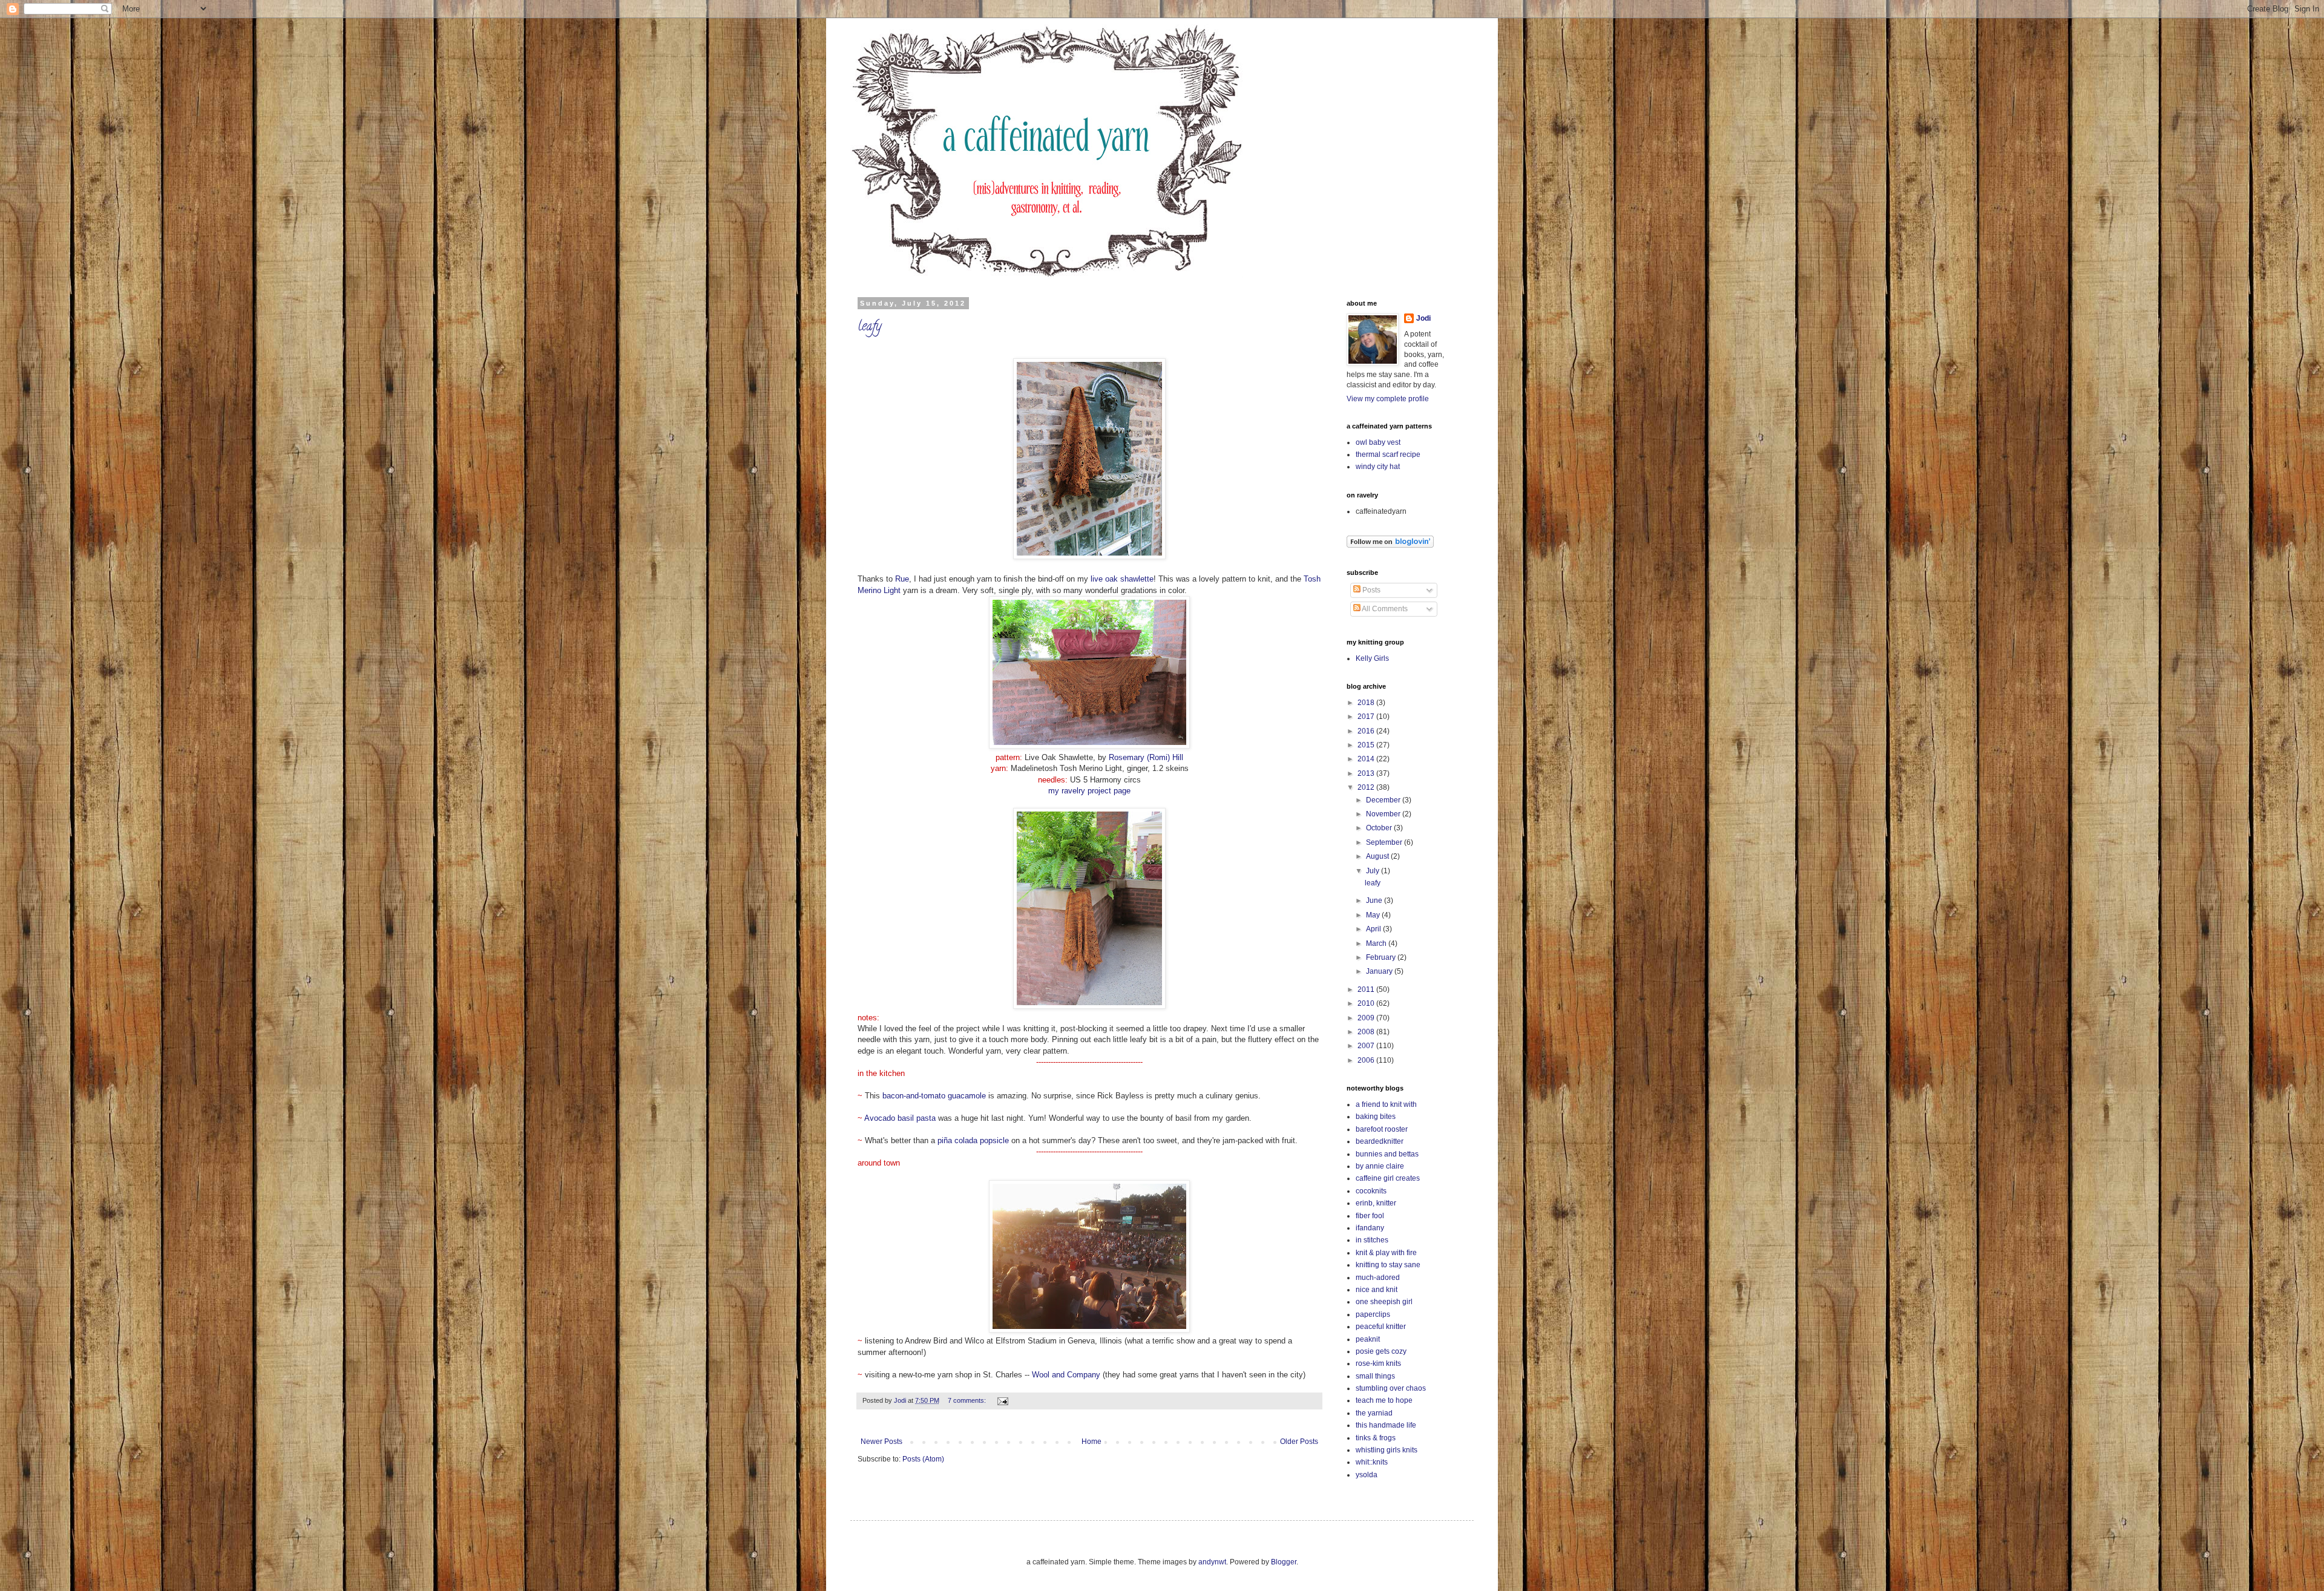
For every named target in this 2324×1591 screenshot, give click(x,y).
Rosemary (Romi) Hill (1146, 757)
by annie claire (1380, 1166)
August (1378, 856)
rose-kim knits (1378, 1363)
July (1374, 871)
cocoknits (1371, 1191)
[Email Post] (1002, 1400)
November (1384, 814)
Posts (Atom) (923, 1459)
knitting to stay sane (1388, 1265)
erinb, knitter (1376, 1203)
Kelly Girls (1372, 658)
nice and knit (1377, 1290)
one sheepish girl (1384, 1302)
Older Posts (1299, 1442)
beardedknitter (1380, 1141)
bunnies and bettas (1387, 1154)
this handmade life (1386, 1425)
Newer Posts (881, 1442)
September (1385, 842)
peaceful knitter (1381, 1327)
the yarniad (1374, 1413)
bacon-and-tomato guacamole (934, 1096)
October (1380, 828)
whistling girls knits (1387, 1450)
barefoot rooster (1382, 1129)
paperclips (1373, 1314)
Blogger (1284, 1562)
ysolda (1367, 1475)
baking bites (1376, 1117)
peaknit (1368, 1339)
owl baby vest (1378, 442)
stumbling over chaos (1391, 1388)
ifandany (1370, 1228)
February (1382, 957)
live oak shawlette (1122, 579)
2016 (1367, 731)
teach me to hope (1384, 1400)
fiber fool (1370, 1216)
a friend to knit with (1386, 1104)
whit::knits (1372, 1462)
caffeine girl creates (1388, 1178)
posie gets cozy (1381, 1351)
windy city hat (1378, 467)
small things (1375, 1376)
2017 (1367, 717)
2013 (1367, 773)
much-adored (1378, 1278)
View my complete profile (1388, 399)
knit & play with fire (1386, 1253)
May (1374, 915)
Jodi (1423, 318)
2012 (1367, 787)
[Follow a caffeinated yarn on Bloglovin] (1390, 545)
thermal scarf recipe (1388, 454)
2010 (1367, 1003)
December (1384, 800)
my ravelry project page (1089, 791)
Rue (902, 579)
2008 (1367, 1032)
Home (1091, 1442)
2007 (1367, 1046)
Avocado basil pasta (900, 1118)
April (1374, 929)
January (1380, 971)
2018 (1367, 703)
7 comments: (968, 1400)
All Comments (1384, 609)
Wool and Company (1066, 1375)
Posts (1370, 590)
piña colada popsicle (973, 1140)
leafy (869, 327)
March (1377, 943)
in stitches (1372, 1240)
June (1375, 900)
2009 (1367, 1018)
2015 (1367, 745)
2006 (1367, 1060)
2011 (1367, 989)
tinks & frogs (1376, 1438)
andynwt (1212, 1562)
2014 (1367, 759)
